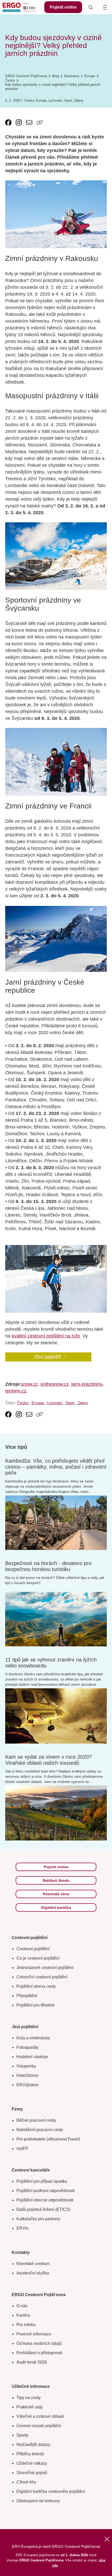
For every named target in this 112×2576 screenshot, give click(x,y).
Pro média (26, 2325)
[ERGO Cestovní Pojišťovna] (19, 7)
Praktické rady (30, 2407)
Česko (29, 100)
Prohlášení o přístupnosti (39, 2353)
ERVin (23, 2228)
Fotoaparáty (27, 2047)
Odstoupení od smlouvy (38, 2501)
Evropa (41, 100)
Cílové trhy (26, 2482)
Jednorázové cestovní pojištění (45, 1968)
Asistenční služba (33, 2273)
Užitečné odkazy (32, 2463)
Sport (68, 100)
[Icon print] (50, 122)
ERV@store (27, 2085)
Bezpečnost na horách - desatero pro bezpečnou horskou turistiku (48, 1566)
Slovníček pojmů (32, 2473)
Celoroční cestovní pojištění (42, 1977)
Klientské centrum (33, 2264)
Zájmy (79, 100)
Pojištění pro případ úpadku (42, 2181)
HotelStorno (27, 2075)
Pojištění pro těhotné (35, 2005)
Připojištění (27, 1996)
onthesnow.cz (55, 1384)
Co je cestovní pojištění (38, 1958)
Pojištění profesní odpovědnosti (45, 2191)
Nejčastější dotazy (33, 2445)
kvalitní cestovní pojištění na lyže (46, 1336)
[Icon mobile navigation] (105, 7)
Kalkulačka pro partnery (38, 2219)
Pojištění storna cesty (36, 1986)
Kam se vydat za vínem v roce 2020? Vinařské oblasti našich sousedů (48, 1760)
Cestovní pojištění (33, 1949)
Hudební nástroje (32, 2057)
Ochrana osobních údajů (39, 2343)
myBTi (22, 2148)
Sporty (22, 2435)
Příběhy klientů (30, 2454)
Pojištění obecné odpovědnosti (45, 2200)
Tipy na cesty (29, 2398)
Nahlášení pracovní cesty (40, 2130)
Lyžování (55, 100)
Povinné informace (34, 2334)
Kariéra (23, 2315)
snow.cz (29, 1384)
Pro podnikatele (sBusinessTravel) (48, 2139)
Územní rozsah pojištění (39, 2426)
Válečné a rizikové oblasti (40, 2416)
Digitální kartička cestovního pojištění (51, 2491)
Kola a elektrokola (33, 2038)
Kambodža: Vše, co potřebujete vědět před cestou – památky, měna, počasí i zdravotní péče (56, 1467)
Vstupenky (26, 2066)
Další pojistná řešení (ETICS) (43, 2209)
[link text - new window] (8, 122)
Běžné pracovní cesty (36, 2120)
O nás (22, 2306)
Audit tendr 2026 (32, 2362)
